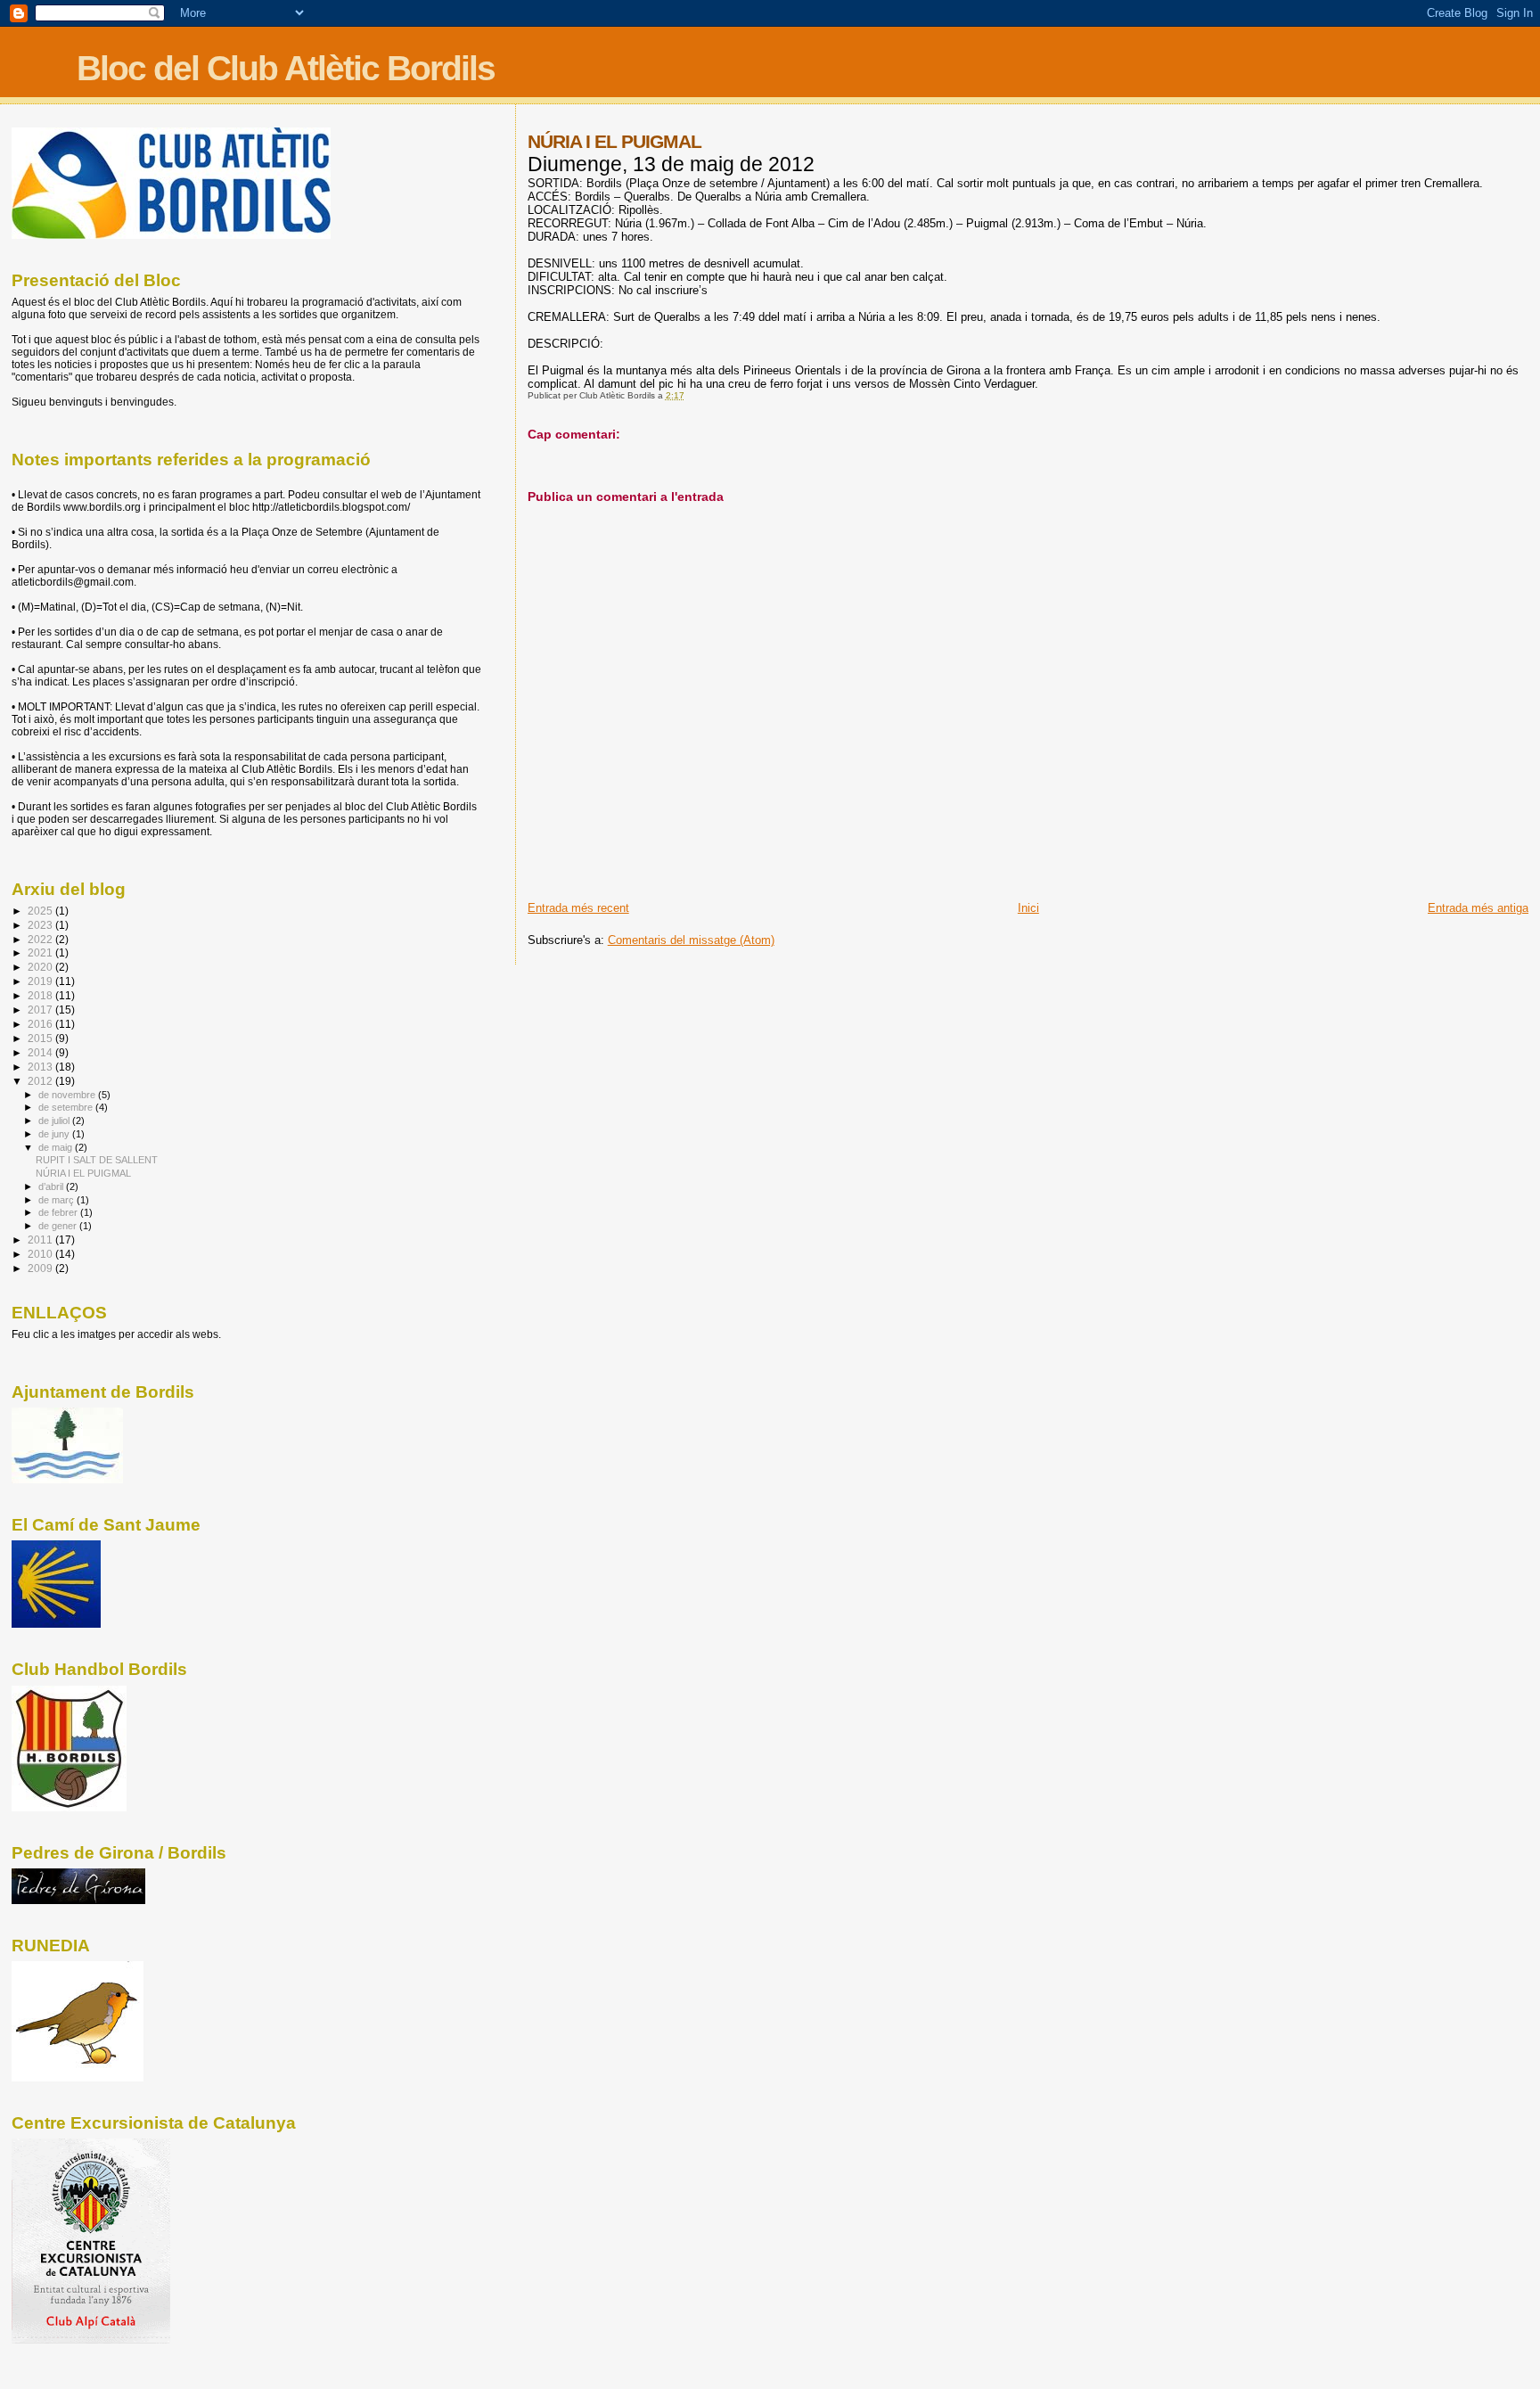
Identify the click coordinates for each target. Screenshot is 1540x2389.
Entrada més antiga (1478, 908)
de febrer (59, 1212)
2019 (41, 981)
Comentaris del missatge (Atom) (691, 940)
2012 (41, 1081)
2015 (41, 1038)
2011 (41, 1240)
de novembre (68, 1095)
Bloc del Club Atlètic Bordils (286, 68)
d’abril (52, 1186)
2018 (41, 995)
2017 (41, 1010)
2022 (41, 939)
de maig (57, 1147)
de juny (55, 1134)
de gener (59, 1226)
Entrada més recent (578, 908)
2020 (41, 967)
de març (57, 1200)
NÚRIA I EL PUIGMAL (83, 1173)
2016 (41, 1024)
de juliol (55, 1121)
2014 (41, 1052)
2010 (41, 1254)
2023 (41, 925)
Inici (1028, 908)
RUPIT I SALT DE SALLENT (97, 1160)
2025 (41, 911)
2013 (41, 1067)
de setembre (67, 1107)
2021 (41, 952)
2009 (41, 1268)
